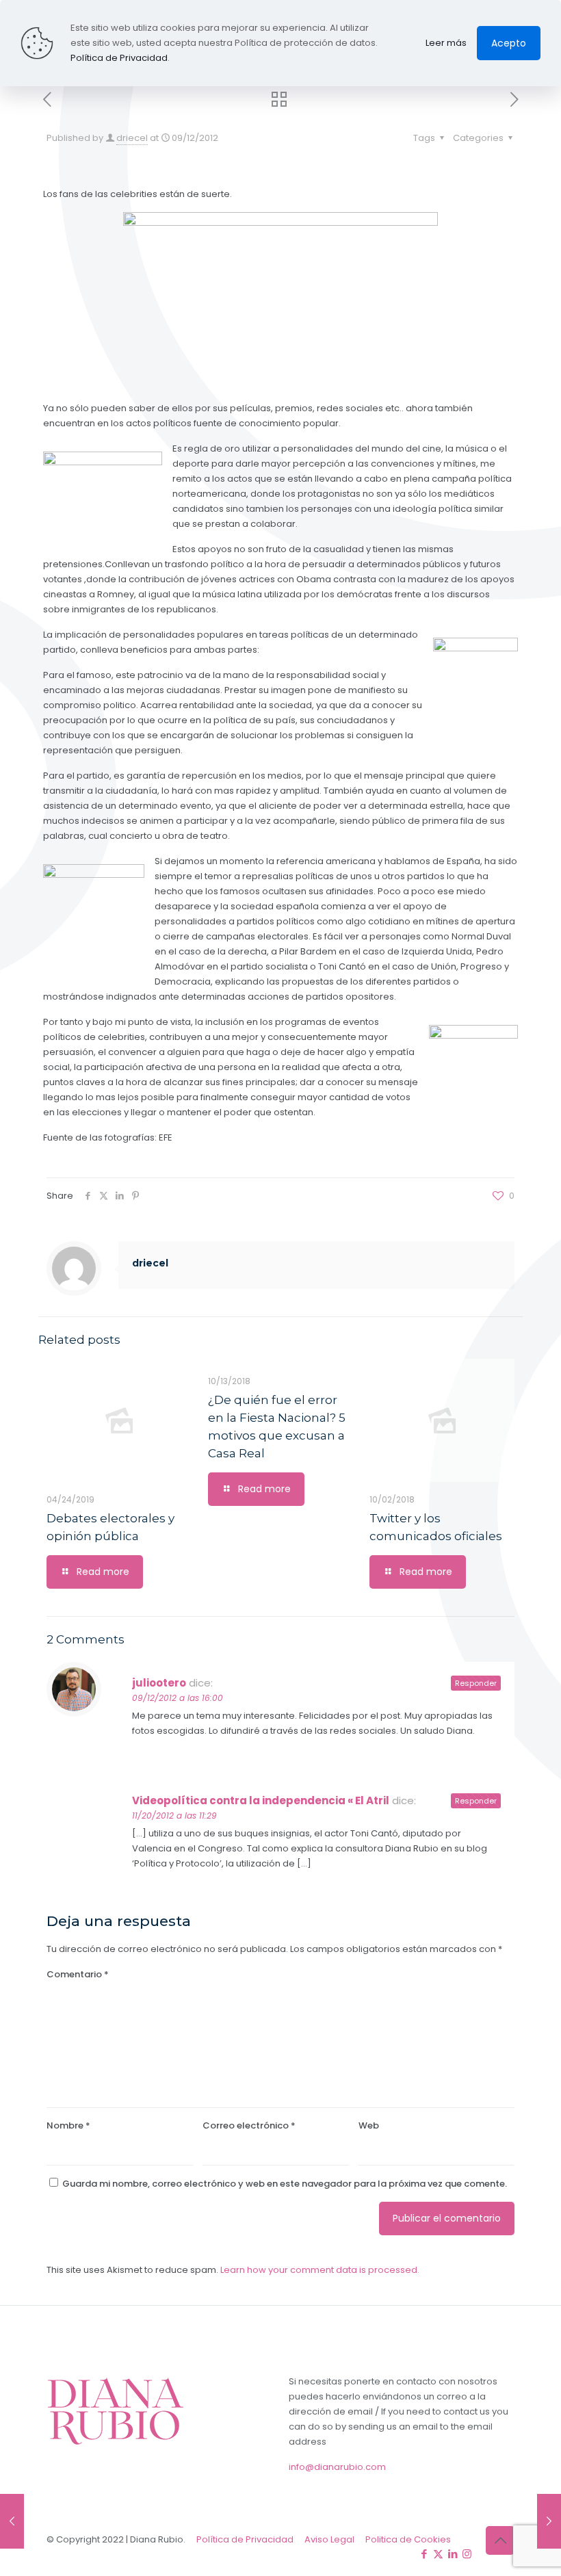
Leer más (446, 43)
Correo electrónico (249, 2125)
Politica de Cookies (408, 2539)
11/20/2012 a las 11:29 (174, 1816)
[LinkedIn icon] (453, 2554)
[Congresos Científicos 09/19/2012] (549, 2521)
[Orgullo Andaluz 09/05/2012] (12, 2521)
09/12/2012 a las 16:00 (178, 1698)
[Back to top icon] (500, 2540)
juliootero (159, 1683)
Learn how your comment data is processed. (320, 2270)
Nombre (68, 2125)
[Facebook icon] (424, 2554)
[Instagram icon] (467, 2554)
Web (369, 2125)
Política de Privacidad (245, 2539)
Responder (476, 1683)
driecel (132, 138)
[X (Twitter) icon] (438, 2554)
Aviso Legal (329, 2539)
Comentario (78, 1974)
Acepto (509, 43)
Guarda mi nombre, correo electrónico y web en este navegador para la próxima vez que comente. (285, 2184)
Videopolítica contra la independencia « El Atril (261, 1800)
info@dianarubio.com (337, 2467)
